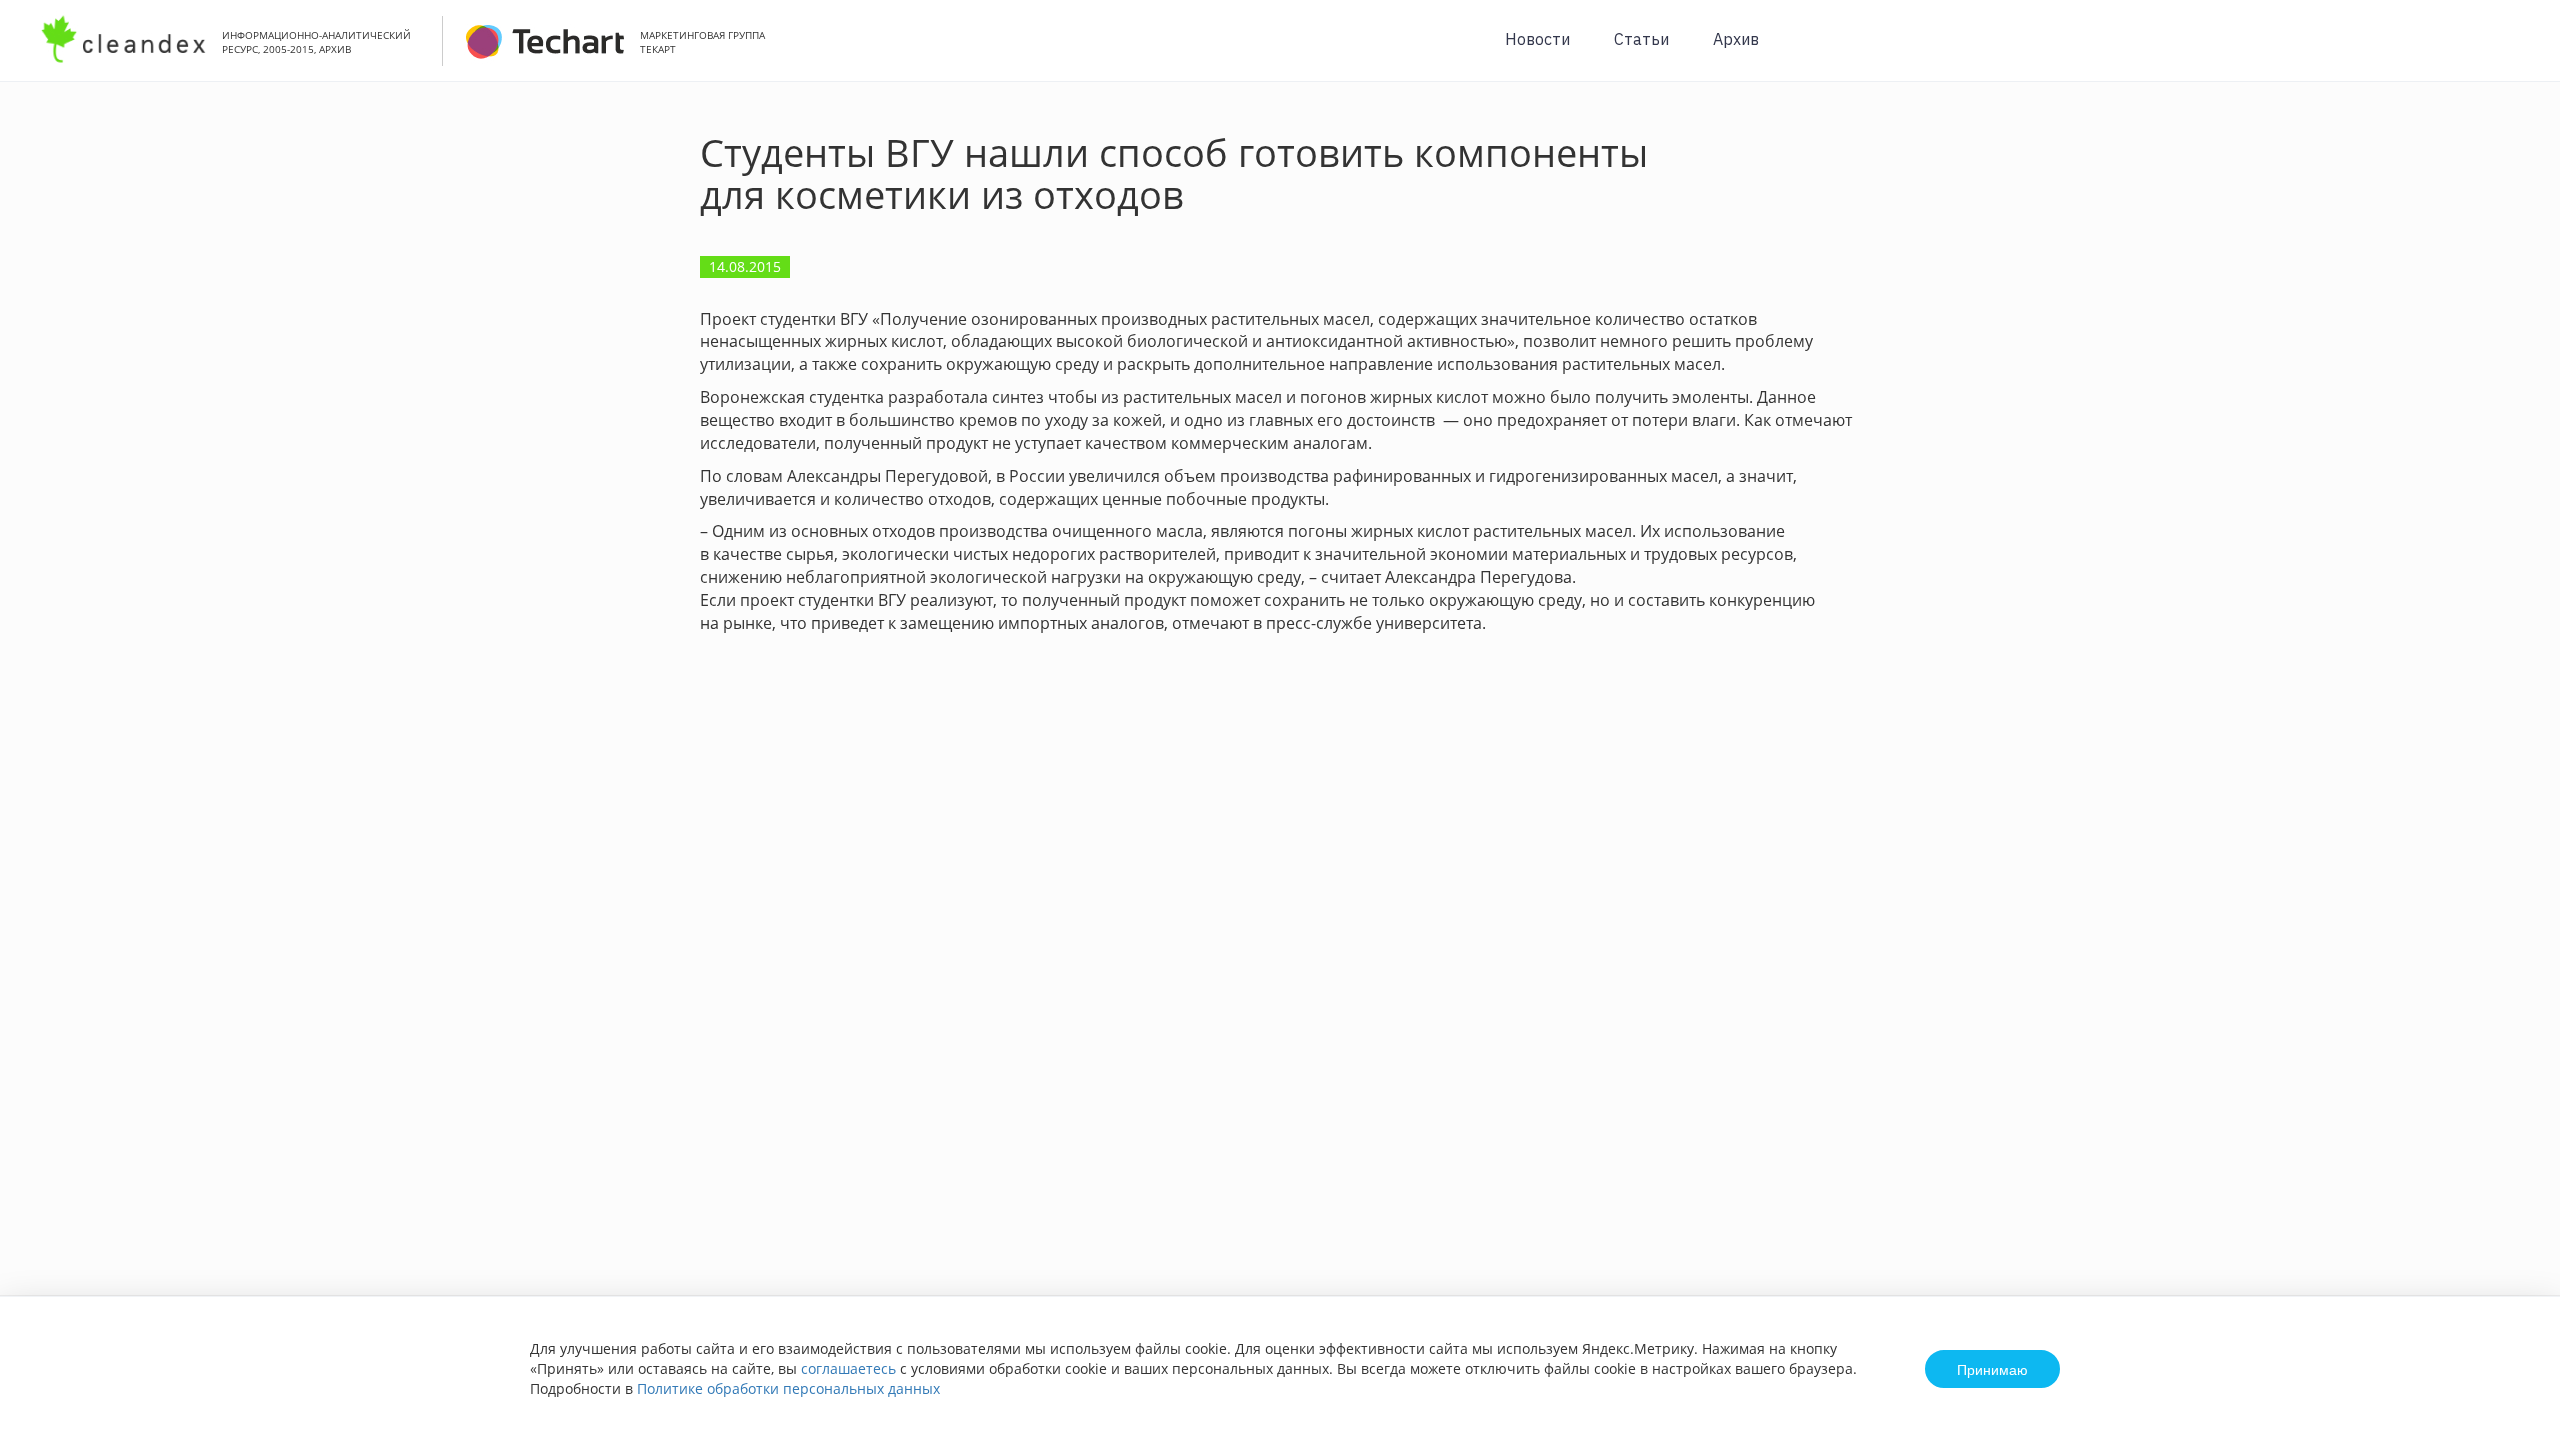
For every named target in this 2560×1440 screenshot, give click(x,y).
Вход (2514, 51)
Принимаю (1992, 1369)
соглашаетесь (848, 1368)
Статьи (1641, 39)
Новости (1537, 39)
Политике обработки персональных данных (788, 1388)
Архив (1736, 39)
